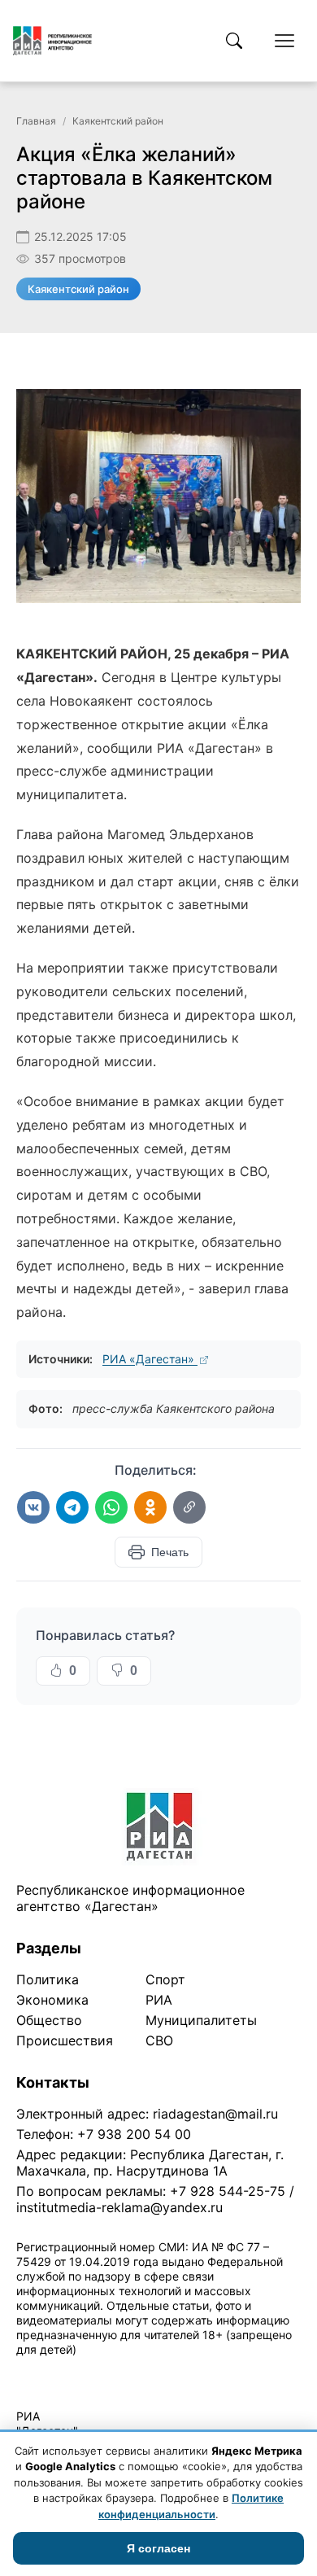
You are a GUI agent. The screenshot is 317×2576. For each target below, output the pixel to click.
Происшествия (65, 2040)
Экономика (52, 2000)
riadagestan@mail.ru (215, 2114)
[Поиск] (234, 41)
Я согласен (158, 2548)
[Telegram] (72, 1507)
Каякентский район (118, 121)
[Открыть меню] (284, 41)
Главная (36, 121)
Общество (49, 2020)
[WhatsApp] (111, 1507)
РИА (159, 2000)
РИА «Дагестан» (150, 1359)
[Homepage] (52, 41)
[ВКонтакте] (33, 1507)
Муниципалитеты (201, 2020)
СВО (159, 2040)
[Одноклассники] (150, 1507)
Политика (48, 1979)
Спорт (165, 1979)
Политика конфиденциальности (91, 2370)
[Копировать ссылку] (189, 1507)
